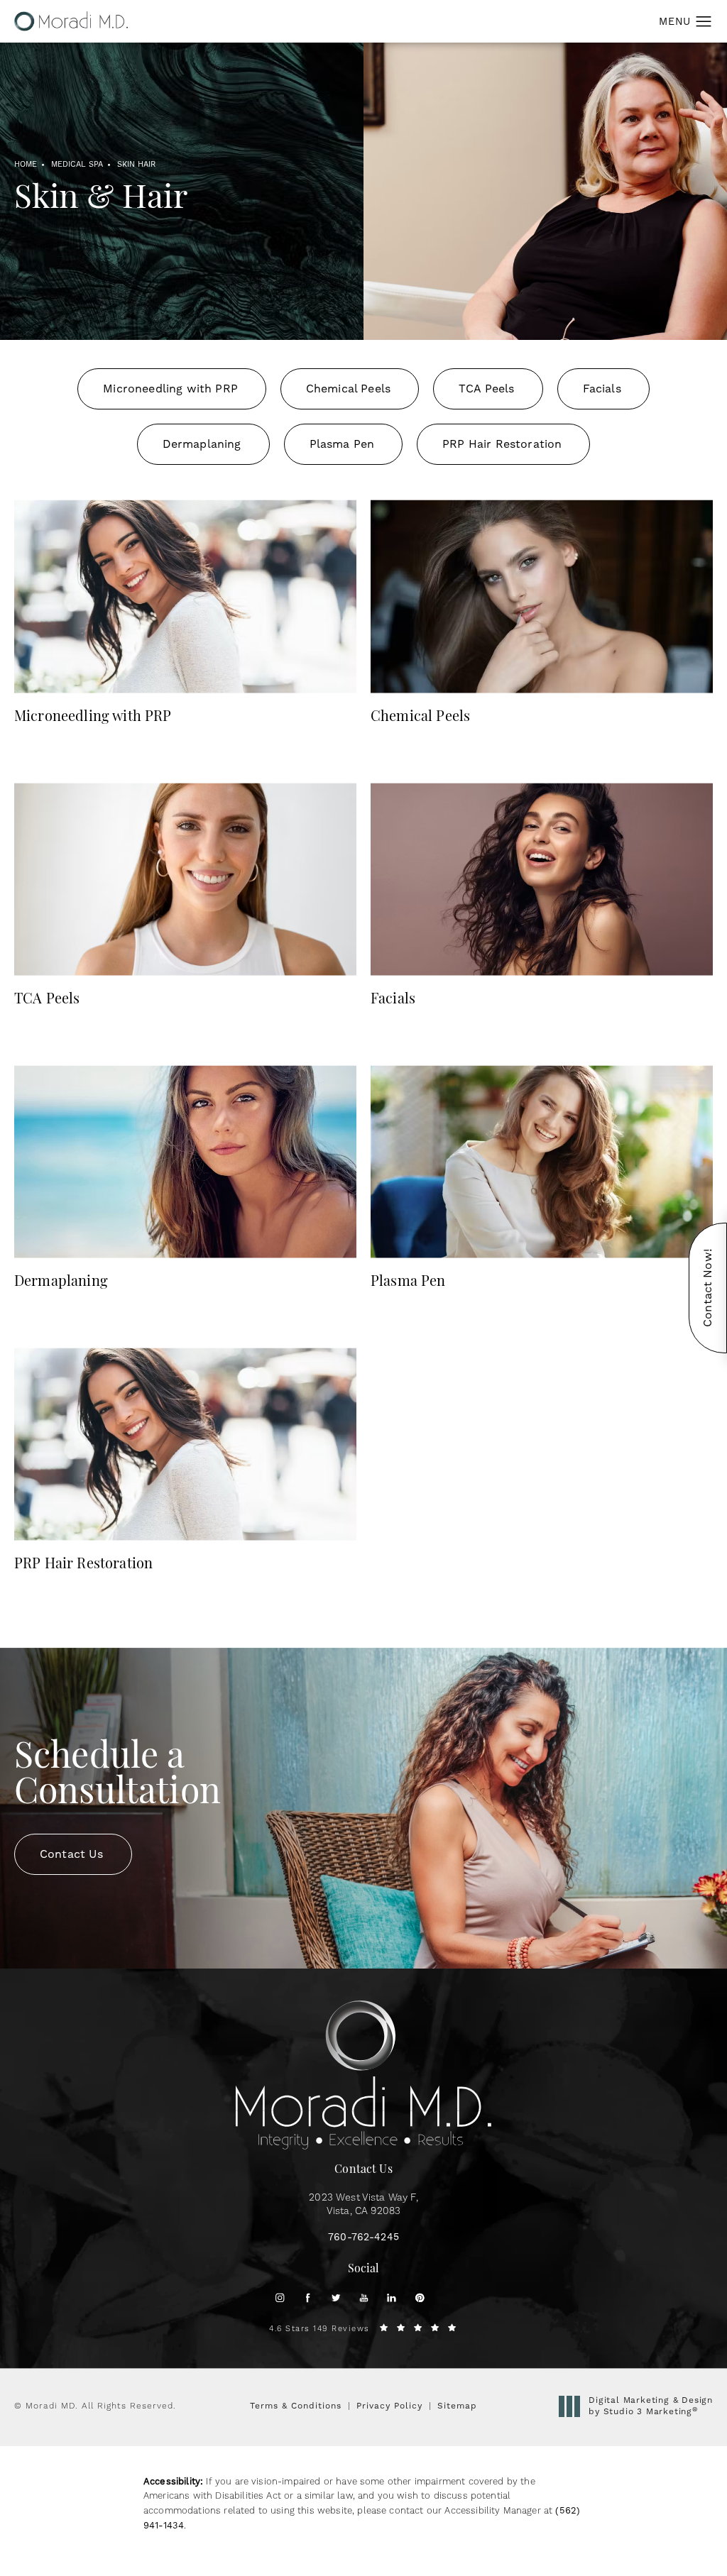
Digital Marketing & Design (650, 2406)
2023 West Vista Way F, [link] (363, 2205)
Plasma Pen (342, 444)
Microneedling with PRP (170, 389)
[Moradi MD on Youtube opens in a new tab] (364, 2297)
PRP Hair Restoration (502, 444)
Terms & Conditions (296, 2406)
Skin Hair (136, 165)
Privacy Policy (389, 2406)
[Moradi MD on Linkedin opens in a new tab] (392, 2297)
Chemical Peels (348, 389)
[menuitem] (280, 2297)
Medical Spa (77, 165)
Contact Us (72, 1854)
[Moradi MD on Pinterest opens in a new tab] (420, 2297)
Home (26, 165)
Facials (602, 389)
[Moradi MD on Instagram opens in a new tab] (280, 2297)
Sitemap (457, 2406)
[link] (363, 2238)
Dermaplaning (202, 444)
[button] (704, 22)
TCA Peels (486, 389)
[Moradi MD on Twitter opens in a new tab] (335, 2297)
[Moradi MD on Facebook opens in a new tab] (308, 2297)
